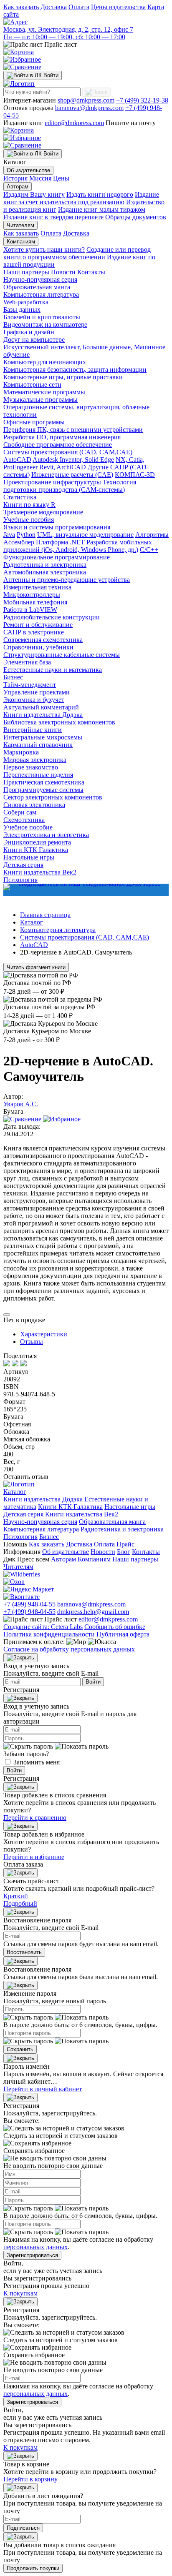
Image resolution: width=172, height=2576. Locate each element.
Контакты (91, 272)
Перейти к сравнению (35, 1818)
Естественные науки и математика (53, 670)
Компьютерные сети (32, 385)
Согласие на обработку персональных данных (69, 1649)
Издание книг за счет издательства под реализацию (81, 198)
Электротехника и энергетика (46, 835)
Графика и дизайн (29, 332)
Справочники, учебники (38, 647)
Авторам (18, 187)
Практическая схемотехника (44, 782)
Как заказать (21, 7)
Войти (93, 1682)
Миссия (40, 178)
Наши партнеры (26, 272)
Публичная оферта (123, 1634)
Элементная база (27, 662)
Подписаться (23, 2528)
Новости (63, 272)
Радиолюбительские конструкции (52, 617)
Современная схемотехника (43, 640)
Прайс (125, 1544)
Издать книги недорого (100, 194)
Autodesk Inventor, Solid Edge (73, 460)
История (15, 178)
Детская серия (23, 865)
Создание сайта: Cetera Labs (43, 1627)
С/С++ (149, 550)
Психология (20, 1537)
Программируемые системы (43, 790)
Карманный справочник (38, 745)
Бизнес (13, 677)
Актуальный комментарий (41, 707)
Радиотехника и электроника (45, 565)
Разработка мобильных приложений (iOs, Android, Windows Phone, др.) (78, 546)
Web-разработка (26, 302)
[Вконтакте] (21, 1597)
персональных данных (35, 2247)
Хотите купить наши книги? (44, 249)
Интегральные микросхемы (43, 737)
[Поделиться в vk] (8, 1364)
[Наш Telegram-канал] (86, 890)
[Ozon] (14, 1582)
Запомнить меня (37, 1762)
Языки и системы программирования (57, 527)
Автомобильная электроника (45, 572)
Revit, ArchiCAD (63, 467)
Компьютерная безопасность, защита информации (75, 370)
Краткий (16, 1896)
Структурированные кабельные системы (62, 655)
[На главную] (19, 84)
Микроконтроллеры (32, 595)
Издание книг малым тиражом (102, 209)
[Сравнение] (22, 67)
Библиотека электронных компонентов (59, 722)
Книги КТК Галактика (36, 850)
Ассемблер (19, 542)
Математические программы (44, 392)
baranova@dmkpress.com (89, 108)
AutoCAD (17, 460)
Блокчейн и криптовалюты (42, 317)
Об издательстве (28, 170)
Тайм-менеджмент (30, 685)
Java (9, 535)
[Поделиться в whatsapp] (16, 1364)
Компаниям (21, 242)
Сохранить (20, 2049)
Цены (61, 178)
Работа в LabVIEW (30, 610)
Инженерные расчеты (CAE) (72, 475)
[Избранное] (22, 59)
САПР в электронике (34, 632)
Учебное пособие (28, 827)
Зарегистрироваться (32, 2255)
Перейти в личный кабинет (43, 2089)
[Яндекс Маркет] (29, 1589)
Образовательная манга (37, 287)
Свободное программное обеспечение (58, 445)
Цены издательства (118, 7)
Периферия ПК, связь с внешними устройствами (73, 430)
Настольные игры (29, 857)
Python (26, 535)
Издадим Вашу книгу (34, 194)
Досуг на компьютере (34, 340)
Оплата (79, 7)
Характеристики (44, 1334)
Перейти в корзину (30, 2479)
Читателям (20, 225)
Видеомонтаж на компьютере (45, 325)
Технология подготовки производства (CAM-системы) (70, 486)
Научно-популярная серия (40, 279)
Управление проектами (37, 692)
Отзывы (32, 1342)
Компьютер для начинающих (45, 362)
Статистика (20, 497)
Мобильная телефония (35, 602)
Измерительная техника (37, 587)
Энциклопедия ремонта (37, 842)
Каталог (15, 1492)
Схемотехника (24, 820)
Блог (124, 1552)
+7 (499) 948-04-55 (29, 1604)
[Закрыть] (20, 1658)
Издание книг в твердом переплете (53, 217)
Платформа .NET (60, 542)
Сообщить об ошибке (115, 1627)
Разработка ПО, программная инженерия (62, 437)
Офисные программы (34, 422)
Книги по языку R (29, 505)
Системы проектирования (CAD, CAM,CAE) (68, 452)
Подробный (20, 1903)
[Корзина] (19, 52)
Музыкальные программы (40, 400)
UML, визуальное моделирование (85, 535)
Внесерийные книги (33, 730)
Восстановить (24, 1952)
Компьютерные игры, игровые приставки (63, 377)
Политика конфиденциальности (49, 1634)
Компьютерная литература (41, 294)
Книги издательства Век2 (40, 872)
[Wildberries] (22, 1574)
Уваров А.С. (21, 1104)
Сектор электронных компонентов (53, 797)
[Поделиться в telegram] (23, 1364)
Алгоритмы (152, 535)
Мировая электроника (35, 760)
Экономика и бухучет (34, 700)
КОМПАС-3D (135, 475)
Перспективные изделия (38, 775)
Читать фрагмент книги (36, 967)
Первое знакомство (31, 767)
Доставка (54, 7)
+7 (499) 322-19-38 (142, 100)
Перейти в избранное (34, 1857)
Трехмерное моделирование (43, 512)
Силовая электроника (34, 805)
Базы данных (22, 309)
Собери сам (20, 812)
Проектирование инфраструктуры (52, 482)
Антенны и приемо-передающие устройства (67, 580)
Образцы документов (136, 217)
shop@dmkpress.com (86, 100)
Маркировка (21, 752)
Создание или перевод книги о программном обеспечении (77, 253)
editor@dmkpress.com (74, 123)
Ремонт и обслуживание (38, 625)
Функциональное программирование (57, 557)
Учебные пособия (29, 520)
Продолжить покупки (33, 2568)
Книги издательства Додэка (43, 715)
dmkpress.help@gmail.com (93, 1612)
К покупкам (20, 2293)
